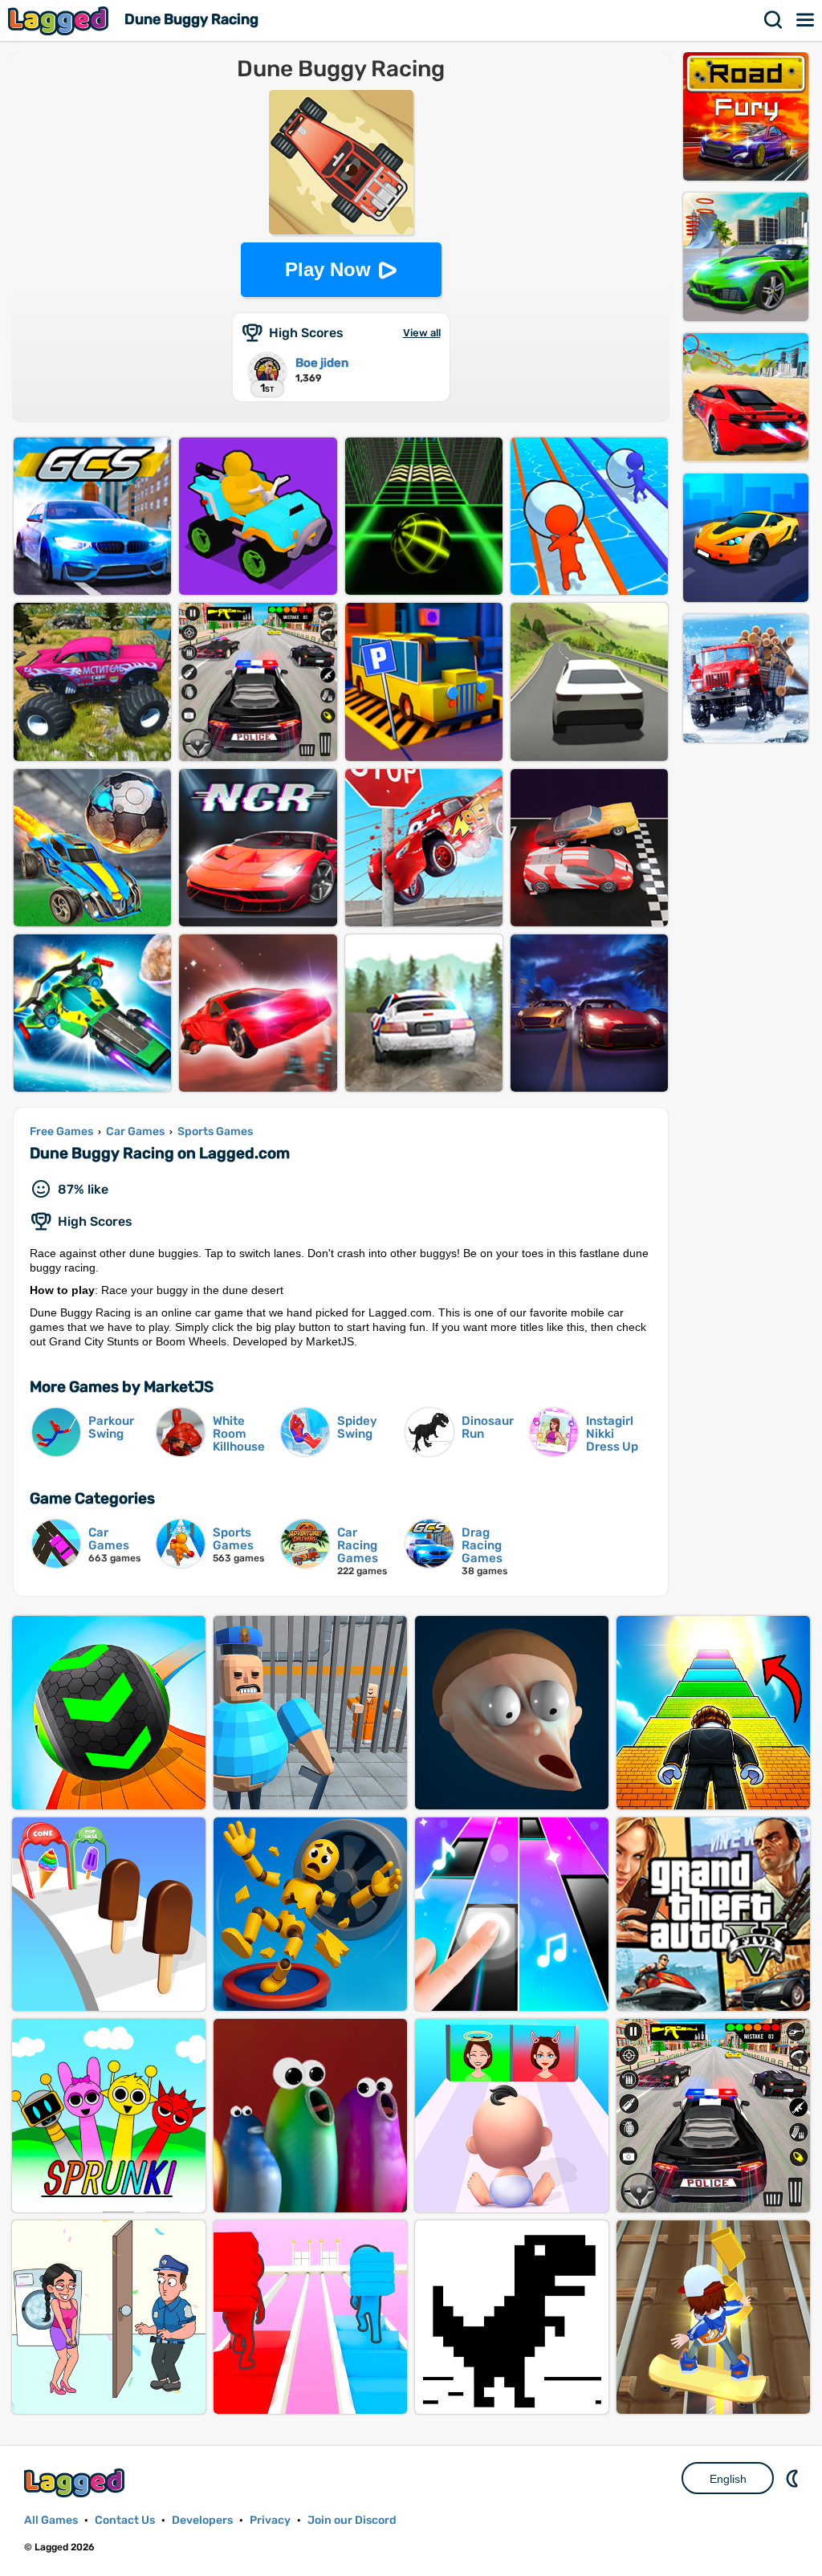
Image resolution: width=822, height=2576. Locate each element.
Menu (806, 20)
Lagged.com (76, 2482)
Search (774, 20)
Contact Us (125, 2520)
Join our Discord (352, 2520)
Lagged (60, 20)
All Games (51, 2520)
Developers (202, 2520)
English (728, 2479)
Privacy (270, 2520)
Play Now (328, 269)
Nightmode (794, 2478)
